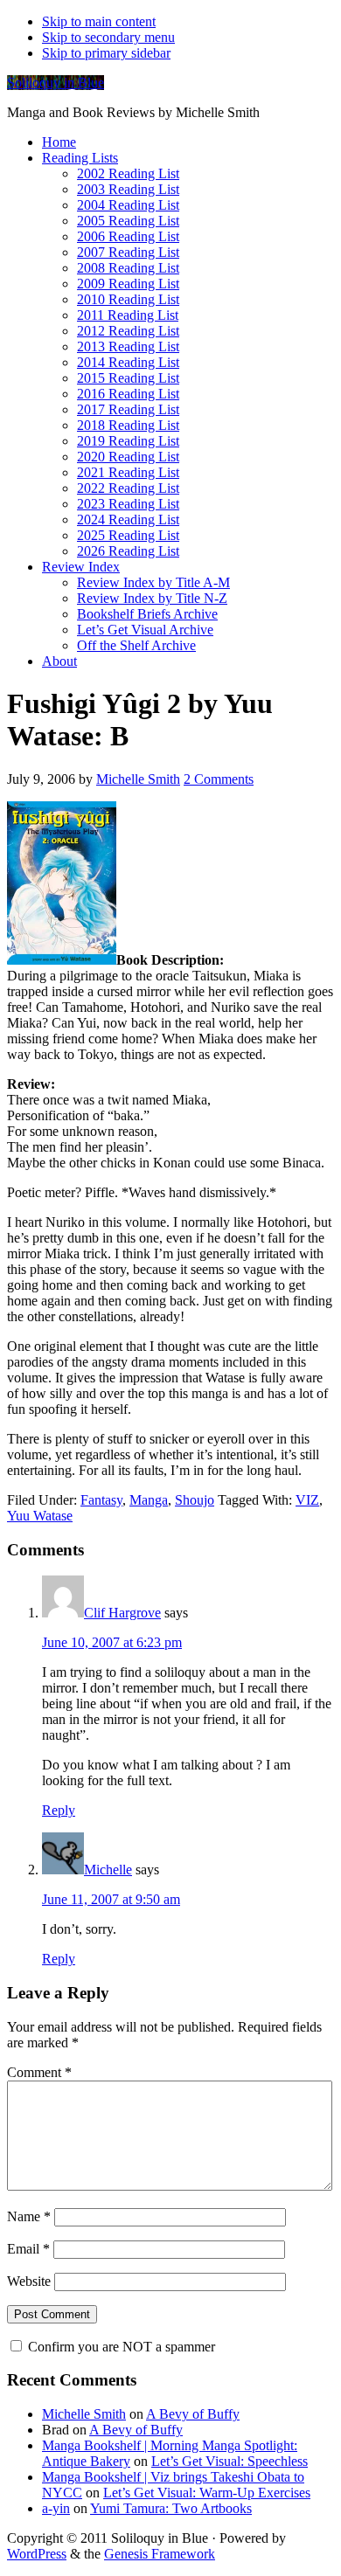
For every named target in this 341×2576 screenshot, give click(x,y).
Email (28, 2249)
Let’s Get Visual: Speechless (230, 2461)
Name (29, 2216)
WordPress (37, 2554)
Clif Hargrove (122, 1613)
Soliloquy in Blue (56, 83)
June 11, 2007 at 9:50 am (111, 1899)
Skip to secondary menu (108, 37)
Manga (149, 1500)
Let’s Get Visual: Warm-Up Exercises (207, 2493)
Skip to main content (99, 21)
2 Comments (219, 779)
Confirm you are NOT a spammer (120, 2347)
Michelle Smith (84, 2414)
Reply (59, 1810)
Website (29, 2281)
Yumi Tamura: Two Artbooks (171, 2508)
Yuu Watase (40, 1516)
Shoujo (195, 1500)
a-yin (56, 2508)
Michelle (108, 1870)
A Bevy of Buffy (193, 2414)
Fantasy (101, 1500)
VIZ (307, 1500)
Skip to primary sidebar (106, 53)
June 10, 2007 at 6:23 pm (112, 1642)
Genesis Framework (160, 2554)
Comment (39, 2072)
